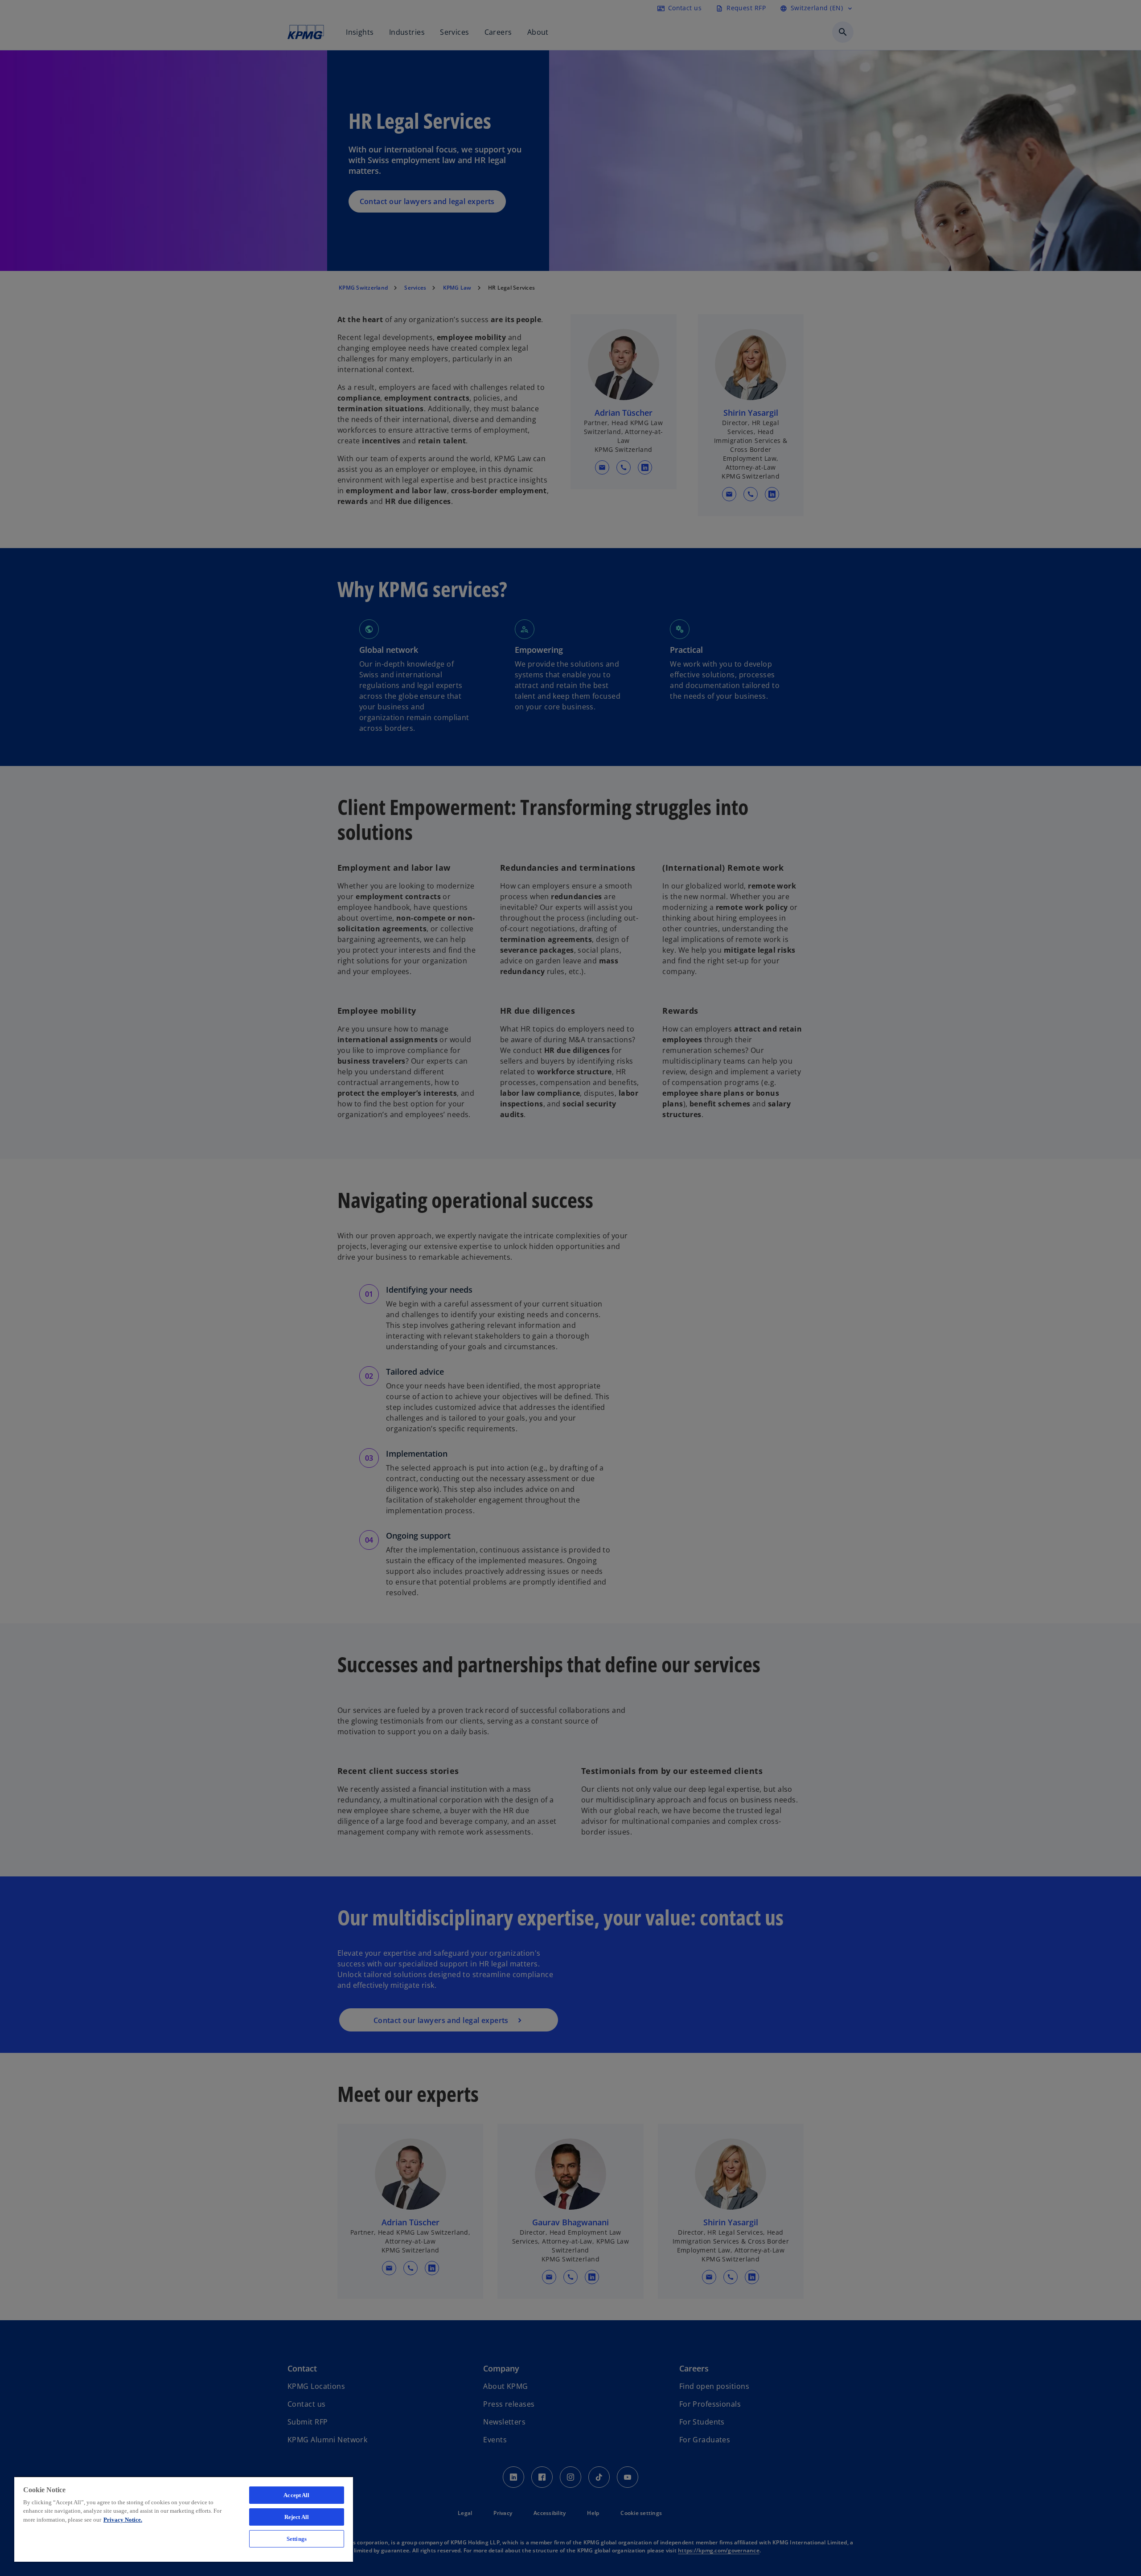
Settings (297, 2539)
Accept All (296, 2495)
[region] (184, 2519)
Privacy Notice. (123, 2520)
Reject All (297, 2517)
